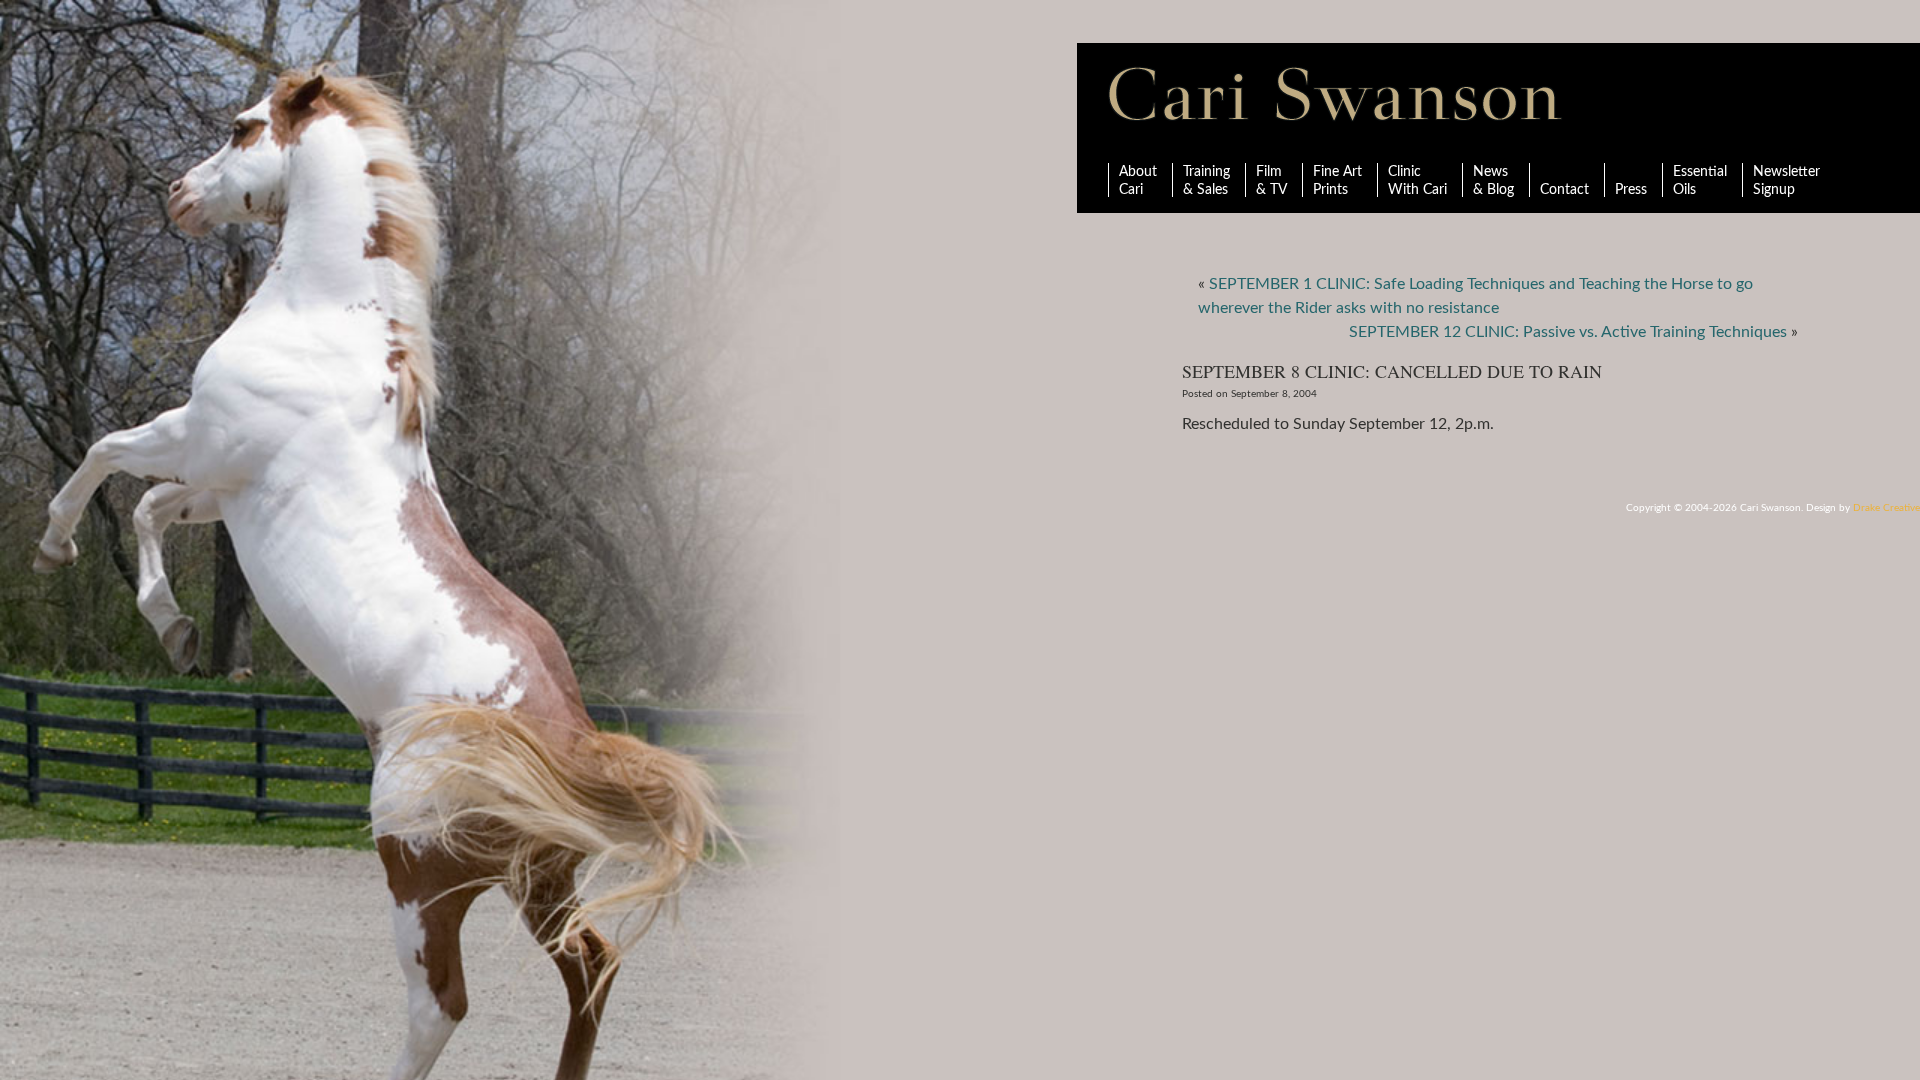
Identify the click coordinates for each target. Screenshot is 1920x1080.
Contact (1564, 190)
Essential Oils (1700, 181)
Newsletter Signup (1786, 181)
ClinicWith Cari (1417, 181)
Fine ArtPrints (1337, 181)
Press (1631, 190)
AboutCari (1138, 181)
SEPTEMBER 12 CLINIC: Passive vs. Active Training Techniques (1568, 332)
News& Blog (1493, 181)
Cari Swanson (1335, 94)
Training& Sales (1206, 181)
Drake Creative (1886, 508)
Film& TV (1271, 181)
